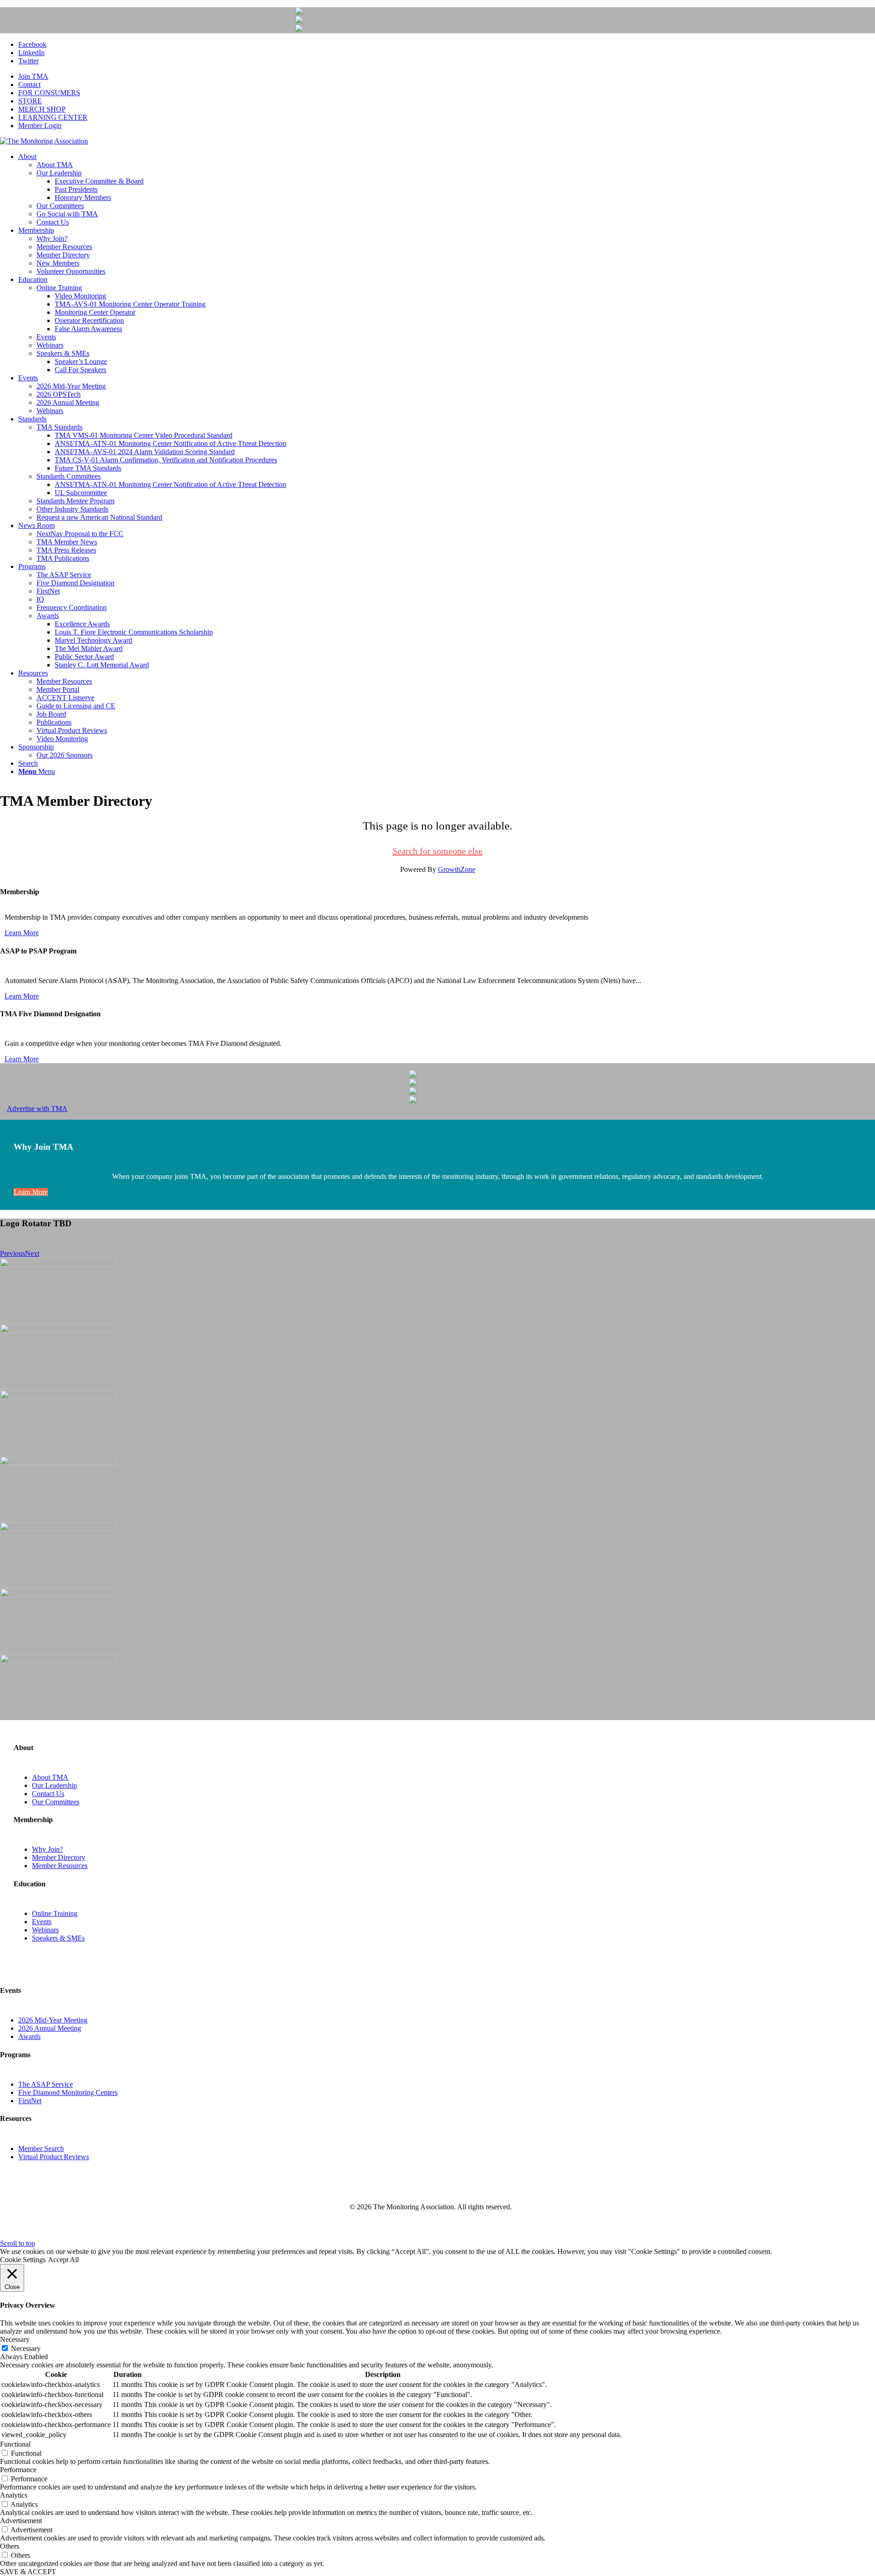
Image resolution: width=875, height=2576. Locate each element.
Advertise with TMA (37, 1109)
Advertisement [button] (21, 2521)
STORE (30, 101)
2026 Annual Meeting (50, 2028)
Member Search (41, 2148)
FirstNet (30, 2101)
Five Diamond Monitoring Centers (68, 2092)
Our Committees (56, 1802)
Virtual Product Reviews (54, 2157)
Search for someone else (437, 851)
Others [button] (10, 2546)
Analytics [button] (14, 2495)
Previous (13, 1253)
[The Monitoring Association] (44, 141)
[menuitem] (447, 77)
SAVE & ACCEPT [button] (28, 2572)
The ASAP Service (46, 2084)
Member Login (40, 125)
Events (42, 1922)
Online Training (55, 1913)
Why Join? (47, 1849)
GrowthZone (457, 869)
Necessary (26, 2348)
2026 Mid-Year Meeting (53, 2020)
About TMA (50, 1777)
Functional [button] (15, 2444)
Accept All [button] (63, 2260)
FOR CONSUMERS (49, 93)
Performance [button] (18, 2470)
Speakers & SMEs (58, 1938)
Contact (29, 85)
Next (32, 1253)
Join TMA (33, 76)
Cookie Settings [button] (23, 2260)
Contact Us (48, 1794)
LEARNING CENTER (53, 117)
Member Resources (60, 1866)
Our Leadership (54, 1785)
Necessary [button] (15, 2339)
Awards (29, 2036)
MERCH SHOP (42, 109)
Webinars (45, 1930)
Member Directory (59, 1857)
